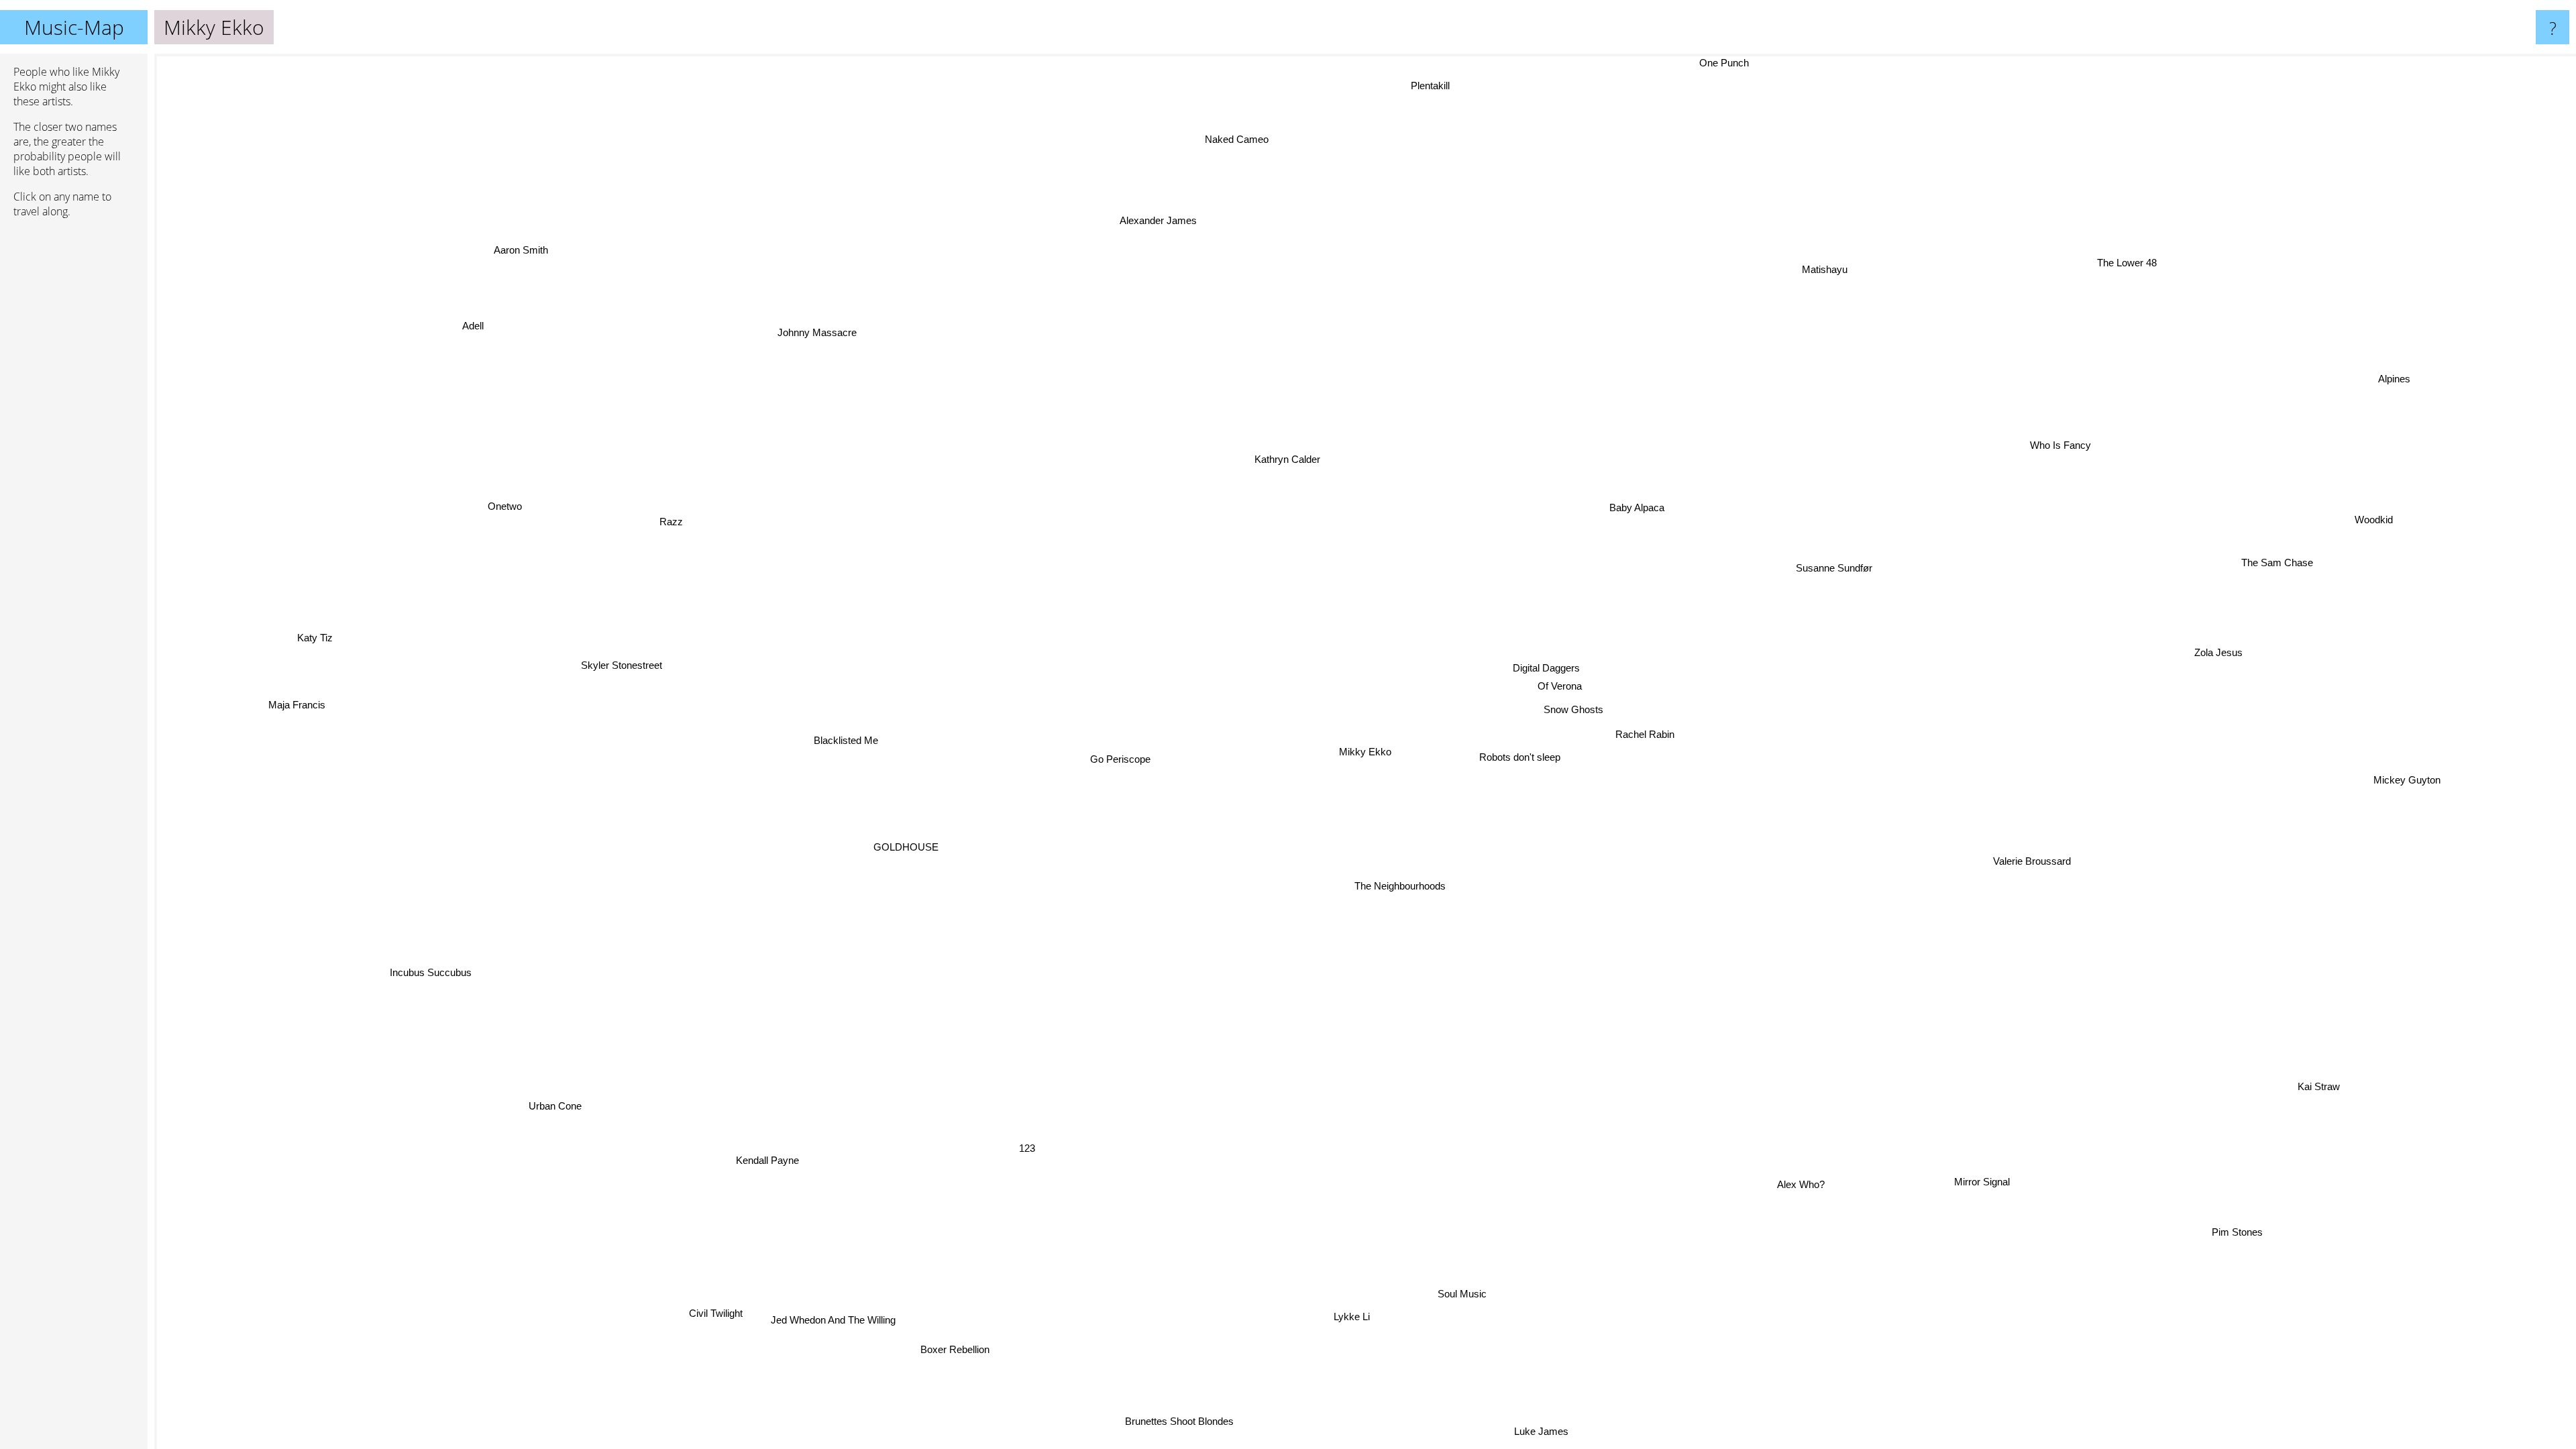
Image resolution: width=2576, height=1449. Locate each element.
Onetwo (484, 540)
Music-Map (74, 27)
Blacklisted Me (848, 753)
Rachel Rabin (1648, 730)
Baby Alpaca (1636, 507)
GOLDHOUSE (915, 858)
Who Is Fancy (2062, 447)
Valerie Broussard (2029, 864)
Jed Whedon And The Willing (834, 1319)
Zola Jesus (2214, 640)
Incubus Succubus (432, 974)
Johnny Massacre (814, 332)
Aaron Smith (538, 236)
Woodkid (2371, 512)
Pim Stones (2234, 1233)
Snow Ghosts (1575, 708)
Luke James (1541, 1431)
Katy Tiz (313, 640)
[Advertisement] (74, 434)
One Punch (1731, 63)
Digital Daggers (1546, 667)
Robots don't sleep (1524, 754)
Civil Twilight (725, 1317)
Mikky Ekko (1365, 752)
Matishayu (1827, 269)
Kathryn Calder (1385, 438)
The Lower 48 (2130, 264)
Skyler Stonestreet (618, 685)
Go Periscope (1124, 764)
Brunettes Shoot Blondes (1172, 1419)
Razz (668, 524)
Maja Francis (296, 716)
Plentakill (1431, 85)
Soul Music (1462, 1293)
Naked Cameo (1236, 138)
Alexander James (1135, 223)
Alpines (2396, 381)
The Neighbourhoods (1395, 885)
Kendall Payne (770, 1161)
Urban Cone (539, 1090)
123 (1010, 1143)
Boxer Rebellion (946, 1347)
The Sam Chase (2278, 565)
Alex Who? (1813, 1180)
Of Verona (1560, 685)
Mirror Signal (1979, 1182)
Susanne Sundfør (1832, 562)
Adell (470, 326)
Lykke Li (1324, 1314)
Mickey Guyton (2406, 783)
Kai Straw (2311, 1095)
